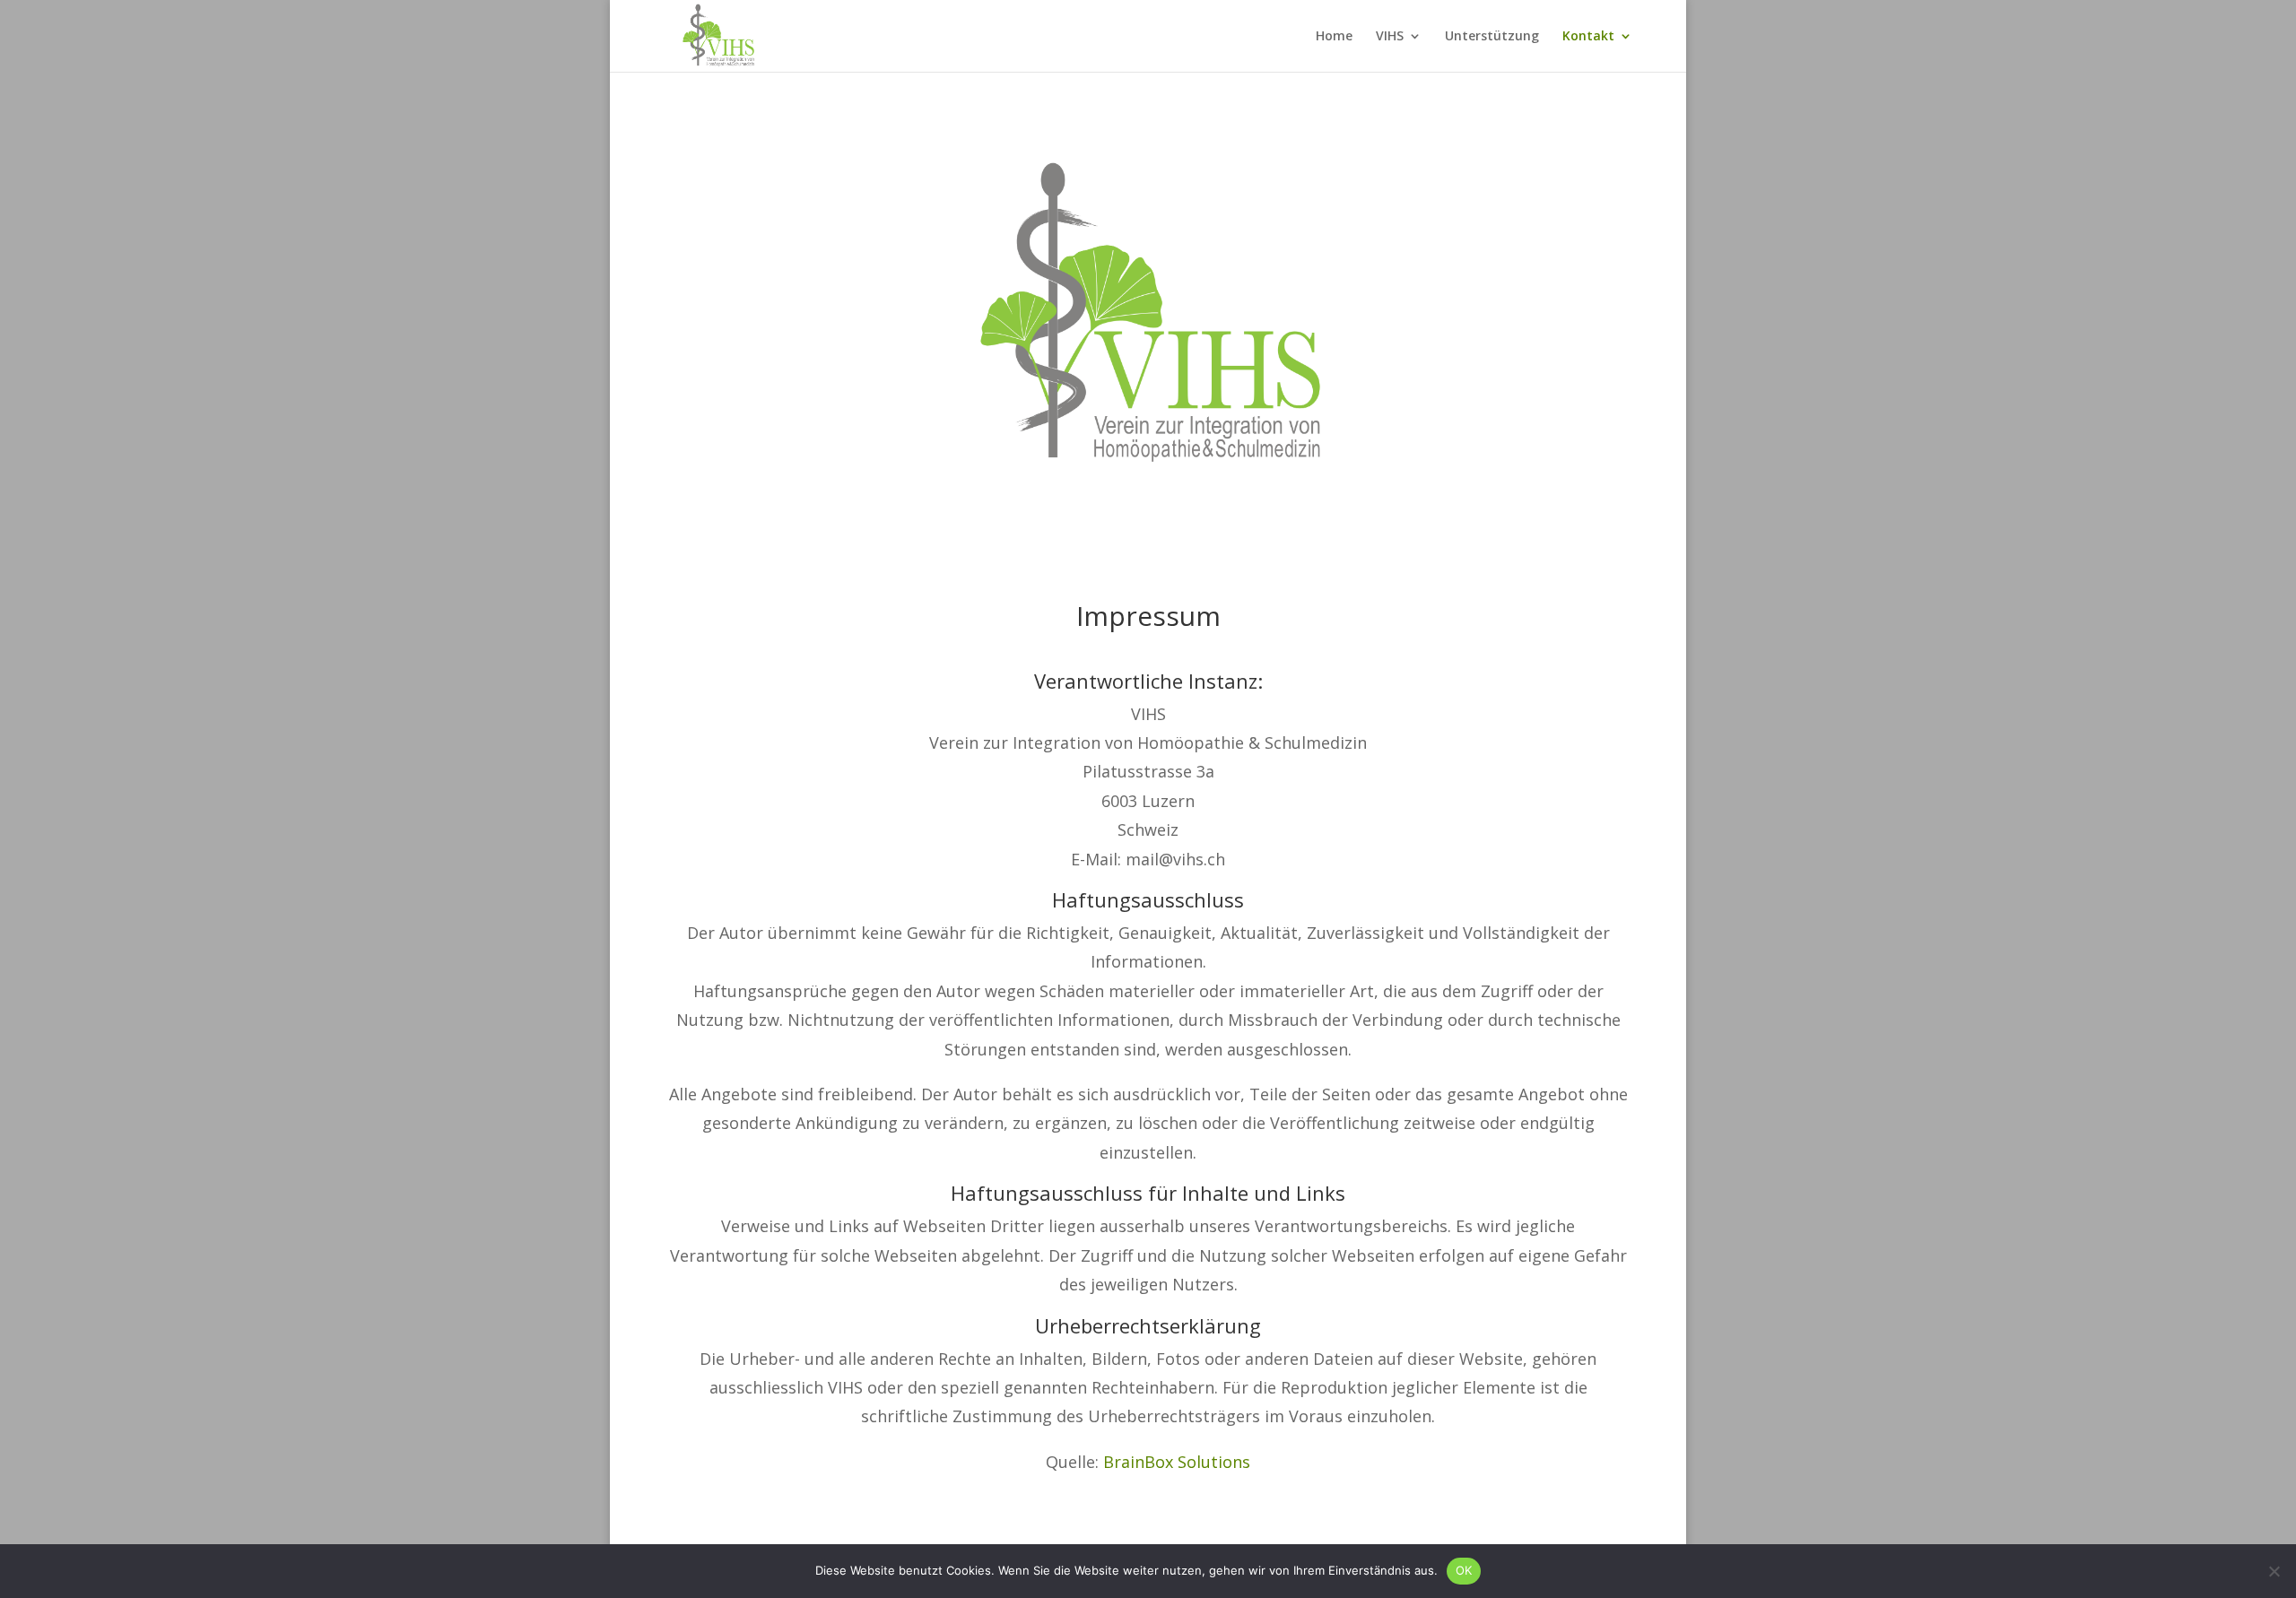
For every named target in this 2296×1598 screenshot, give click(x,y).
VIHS (1390, 37)
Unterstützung (1492, 37)
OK (1464, 1570)
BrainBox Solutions (1177, 1462)
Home (1334, 37)
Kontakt (1588, 37)
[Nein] (2274, 1571)
